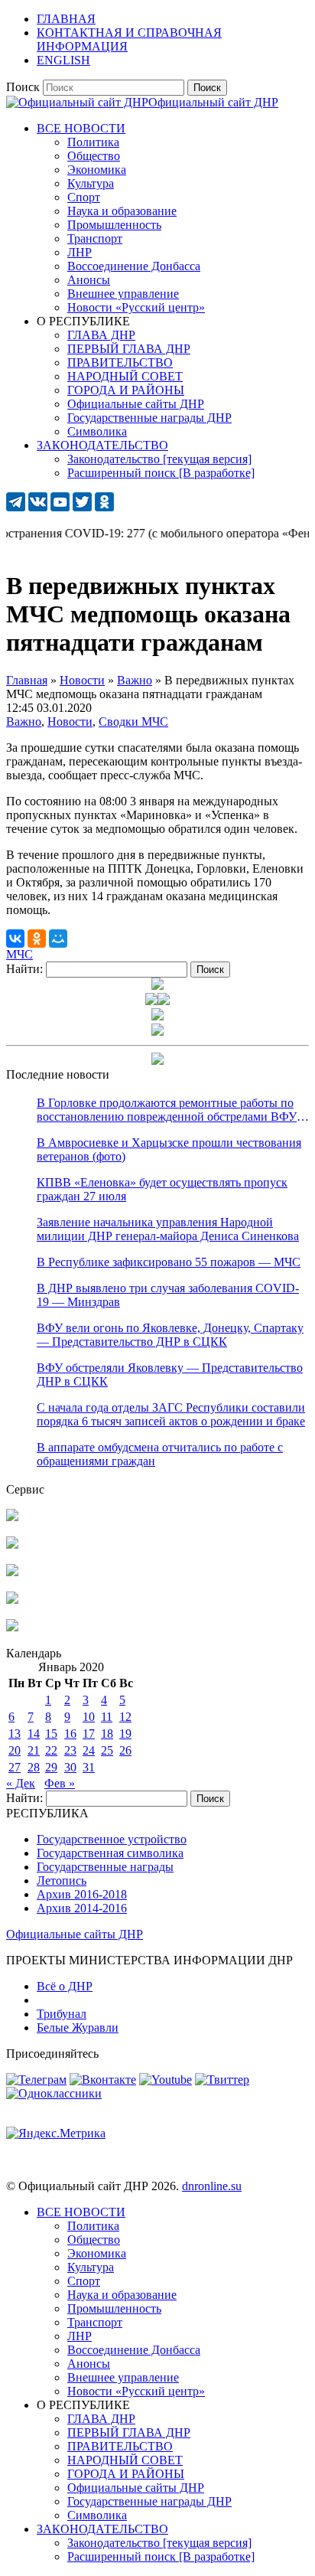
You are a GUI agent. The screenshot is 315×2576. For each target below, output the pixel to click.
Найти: (24, 969)
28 (34, 1767)
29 (51, 1767)
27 (15, 1767)
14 (34, 1734)
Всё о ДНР (65, 1986)
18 (107, 1734)
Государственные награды (105, 1867)
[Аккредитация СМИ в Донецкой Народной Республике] (12, 1517)
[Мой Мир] (58, 939)
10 (89, 1717)
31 (89, 1767)
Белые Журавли (78, 2027)
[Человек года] (164, 1001)
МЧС (19, 954)
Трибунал (62, 2014)
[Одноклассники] (37, 939)
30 (70, 1767)
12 (125, 1717)
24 (89, 1750)
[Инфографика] (12, 1627)
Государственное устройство (112, 1839)
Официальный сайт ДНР (213, 102)
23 (70, 1750)
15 (51, 1734)
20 (15, 1750)
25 (107, 1750)
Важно (24, 722)
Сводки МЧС (133, 722)
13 (15, 1734)
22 (51, 1750)
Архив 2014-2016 (82, 1908)
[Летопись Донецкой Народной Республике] (12, 1600)
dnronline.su (212, 2186)
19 (125, 1734)
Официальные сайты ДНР (75, 1934)
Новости (70, 722)
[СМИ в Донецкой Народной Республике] (12, 1544)
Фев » (60, 1783)
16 (70, 1734)
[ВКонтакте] (15, 939)
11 (107, 1717)
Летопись (62, 1881)
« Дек (21, 1783)
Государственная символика (110, 1853)
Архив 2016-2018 (82, 1894)
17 (89, 1734)
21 (34, 1750)
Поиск (23, 87)
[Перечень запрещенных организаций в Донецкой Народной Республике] (12, 1572)
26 (125, 1750)
